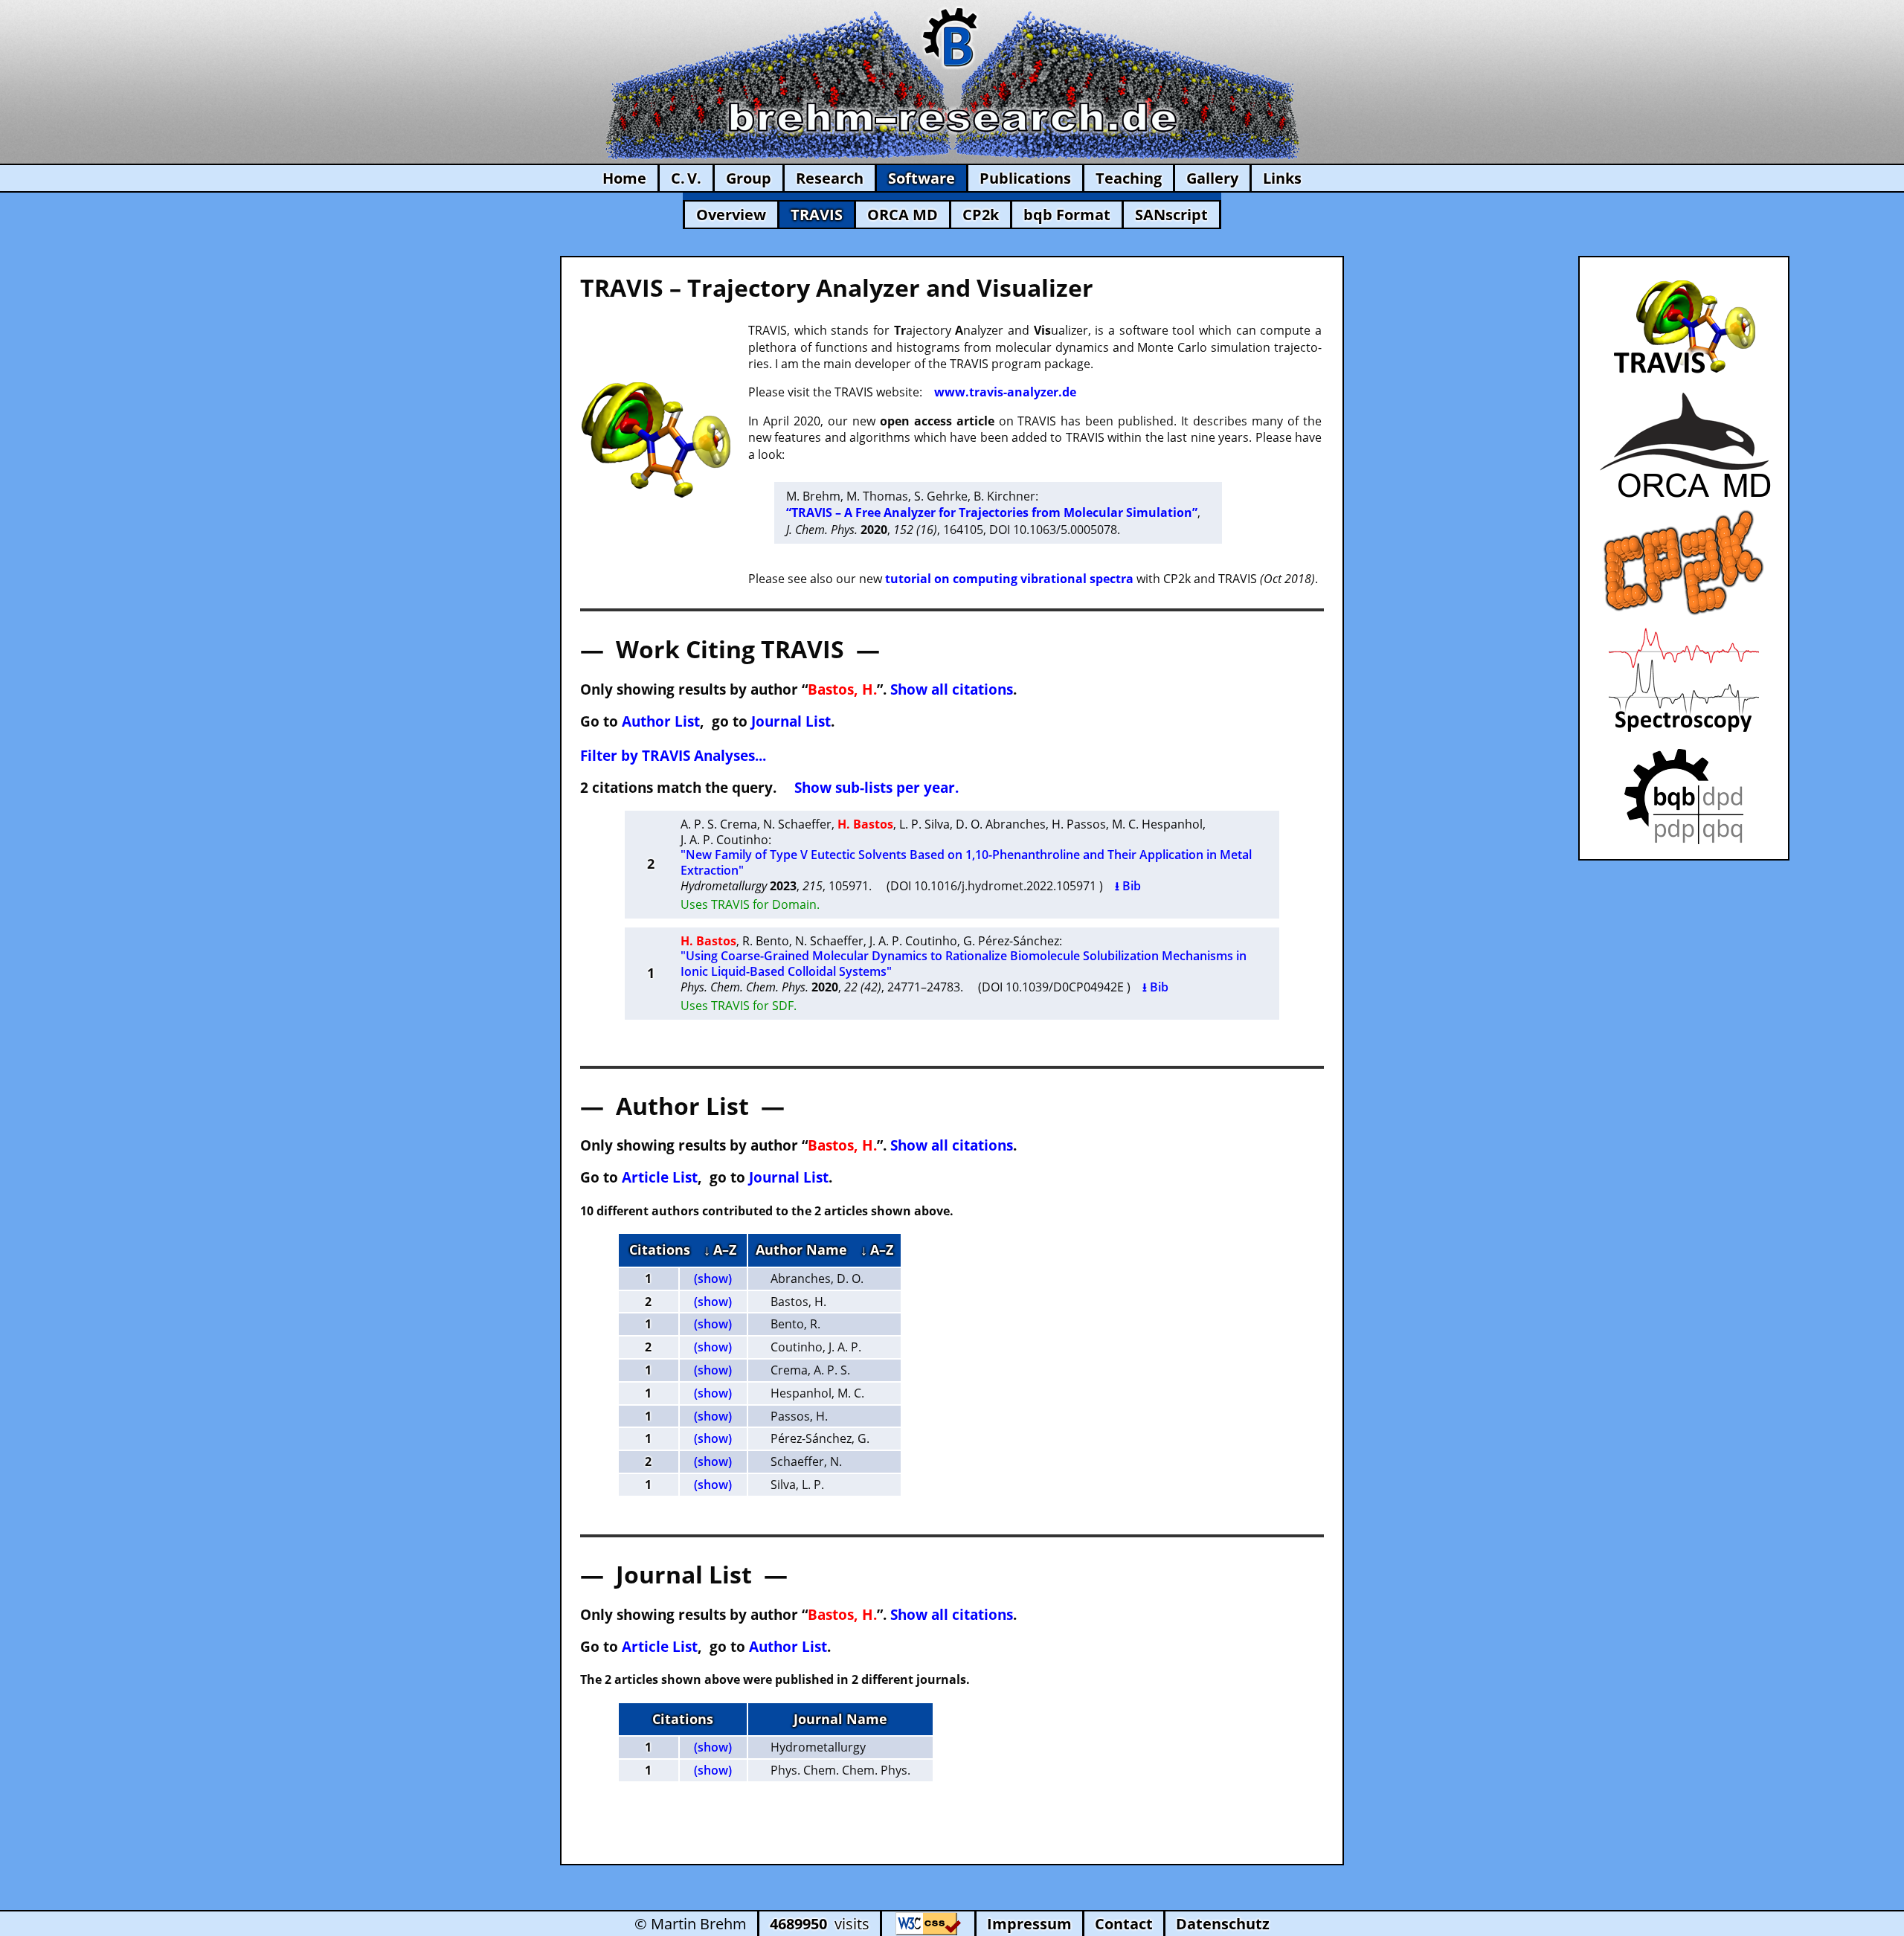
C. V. (686, 178)
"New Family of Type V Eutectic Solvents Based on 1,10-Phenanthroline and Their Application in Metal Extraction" (966, 862)
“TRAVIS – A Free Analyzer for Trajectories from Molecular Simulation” (992, 512)
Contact (1124, 1924)
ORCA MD (903, 215)
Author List (661, 721)
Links (1282, 178)
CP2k (981, 215)
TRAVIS (817, 215)
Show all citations (952, 689)
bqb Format (1067, 215)
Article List (660, 1177)
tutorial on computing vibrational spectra (1009, 579)
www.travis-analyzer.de (1005, 392)
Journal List (791, 721)
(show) (713, 1279)
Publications (1025, 178)
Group (749, 178)
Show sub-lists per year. (877, 787)
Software (922, 178)
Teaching (1129, 178)
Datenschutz (1223, 1924)
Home (624, 178)
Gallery (1212, 178)
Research (830, 178)
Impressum (1029, 1924)
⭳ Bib (1128, 886)
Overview (731, 215)
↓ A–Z (720, 1250)
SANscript (1171, 215)
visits (820, 1924)
